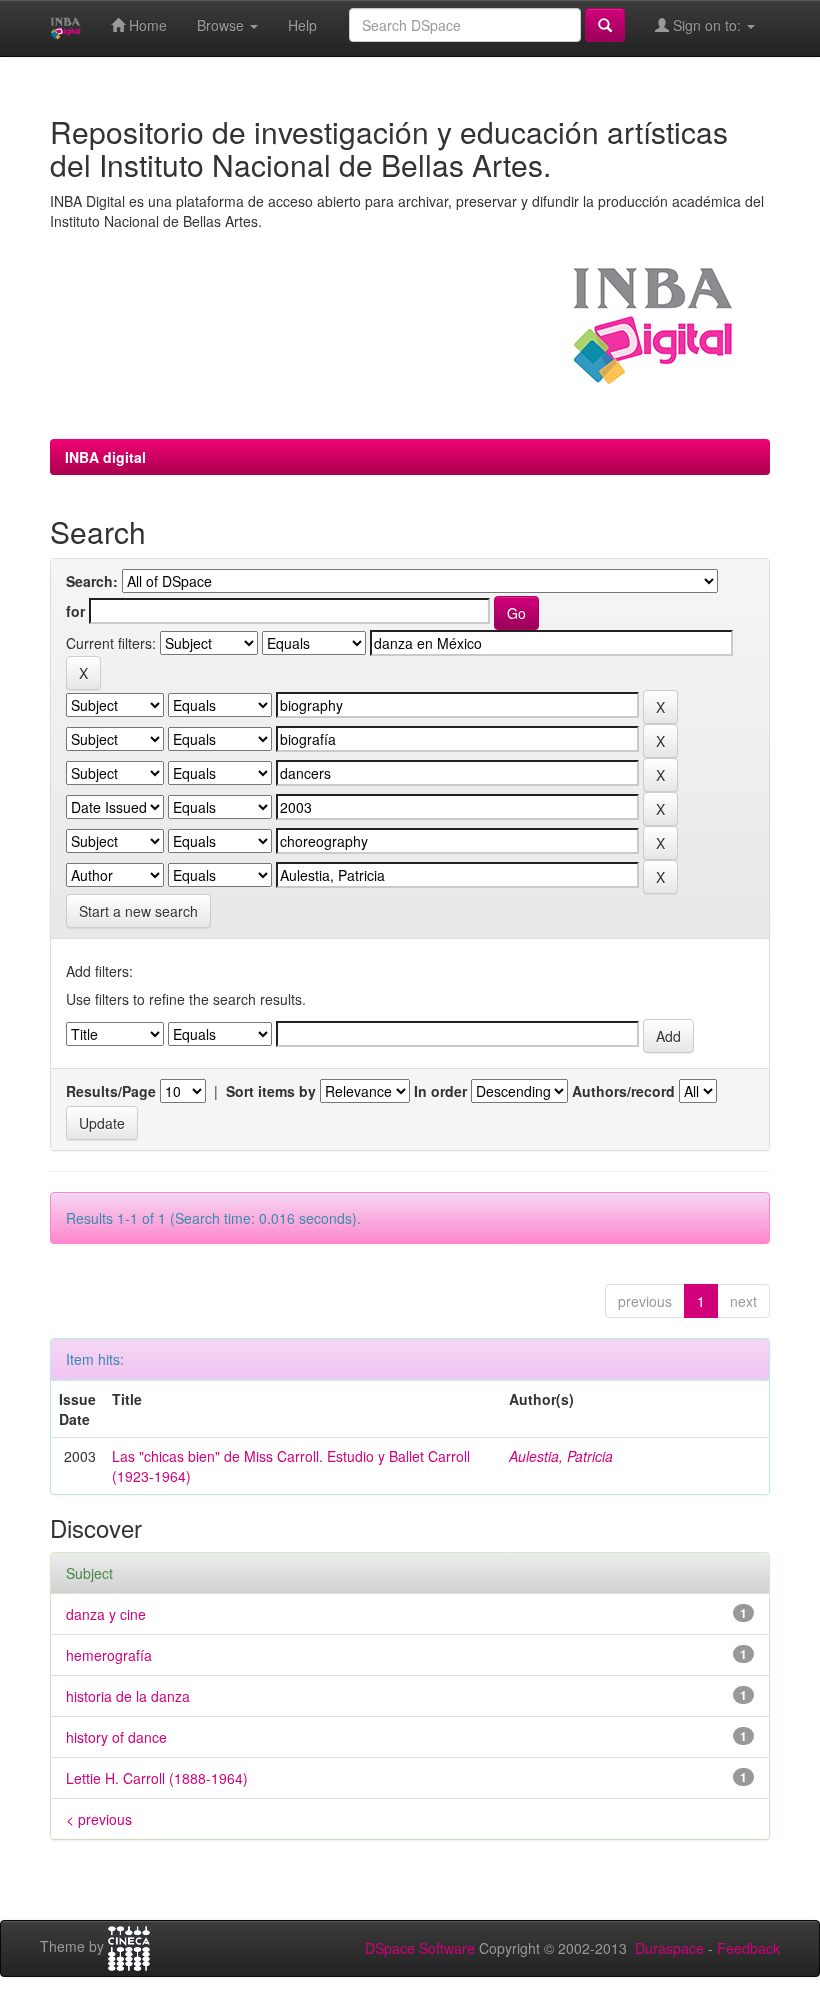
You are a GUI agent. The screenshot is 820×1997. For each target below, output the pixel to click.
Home (146, 25)
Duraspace (669, 1948)
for (75, 611)
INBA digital (105, 457)
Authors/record (623, 1091)
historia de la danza (128, 1696)
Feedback (748, 1948)
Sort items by (271, 1091)
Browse (222, 25)
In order (440, 1091)
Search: (92, 581)
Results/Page (111, 1091)
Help (302, 25)
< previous (99, 1819)
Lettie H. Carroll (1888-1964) (157, 1778)
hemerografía (109, 1655)
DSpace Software (420, 1948)
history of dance (116, 1737)
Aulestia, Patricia (561, 1456)
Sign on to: (707, 25)
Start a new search (138, 911)
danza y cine (106, 1614)
